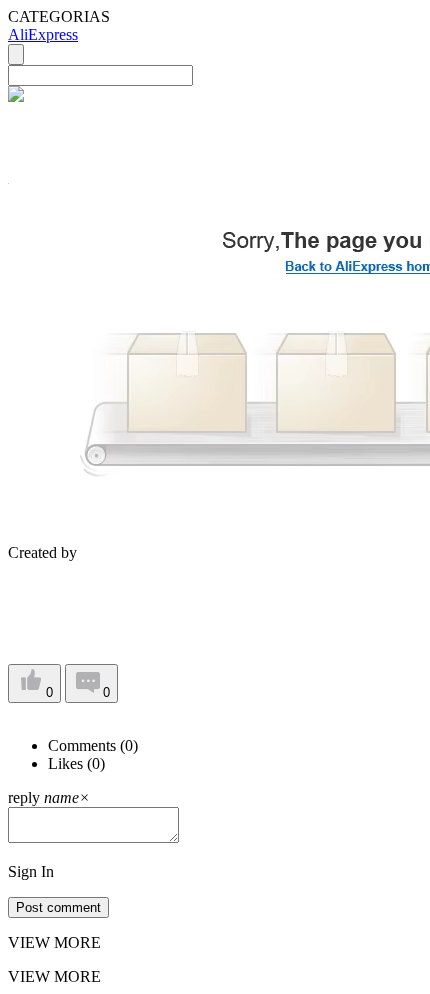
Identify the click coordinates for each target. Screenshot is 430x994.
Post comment (58, 907)
